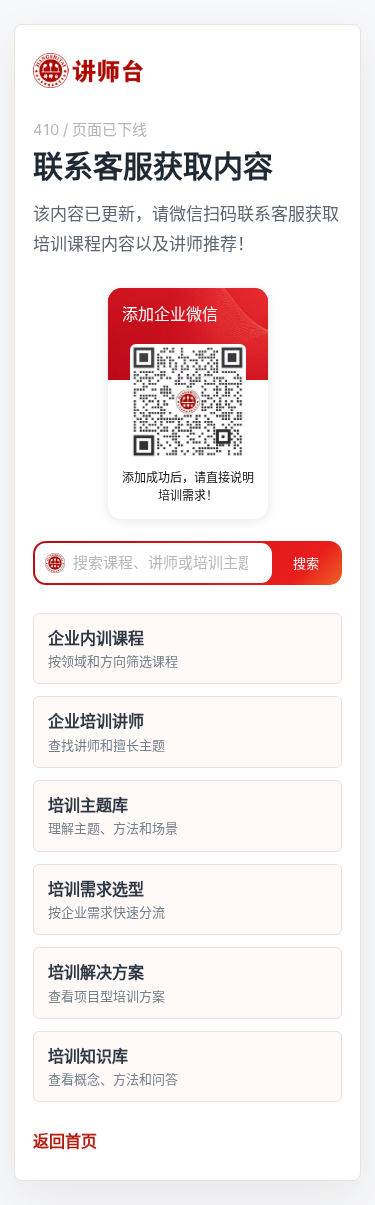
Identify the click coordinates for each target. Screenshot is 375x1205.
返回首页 (65, 1141)
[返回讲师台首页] (88, 70)
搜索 (306, 563)
